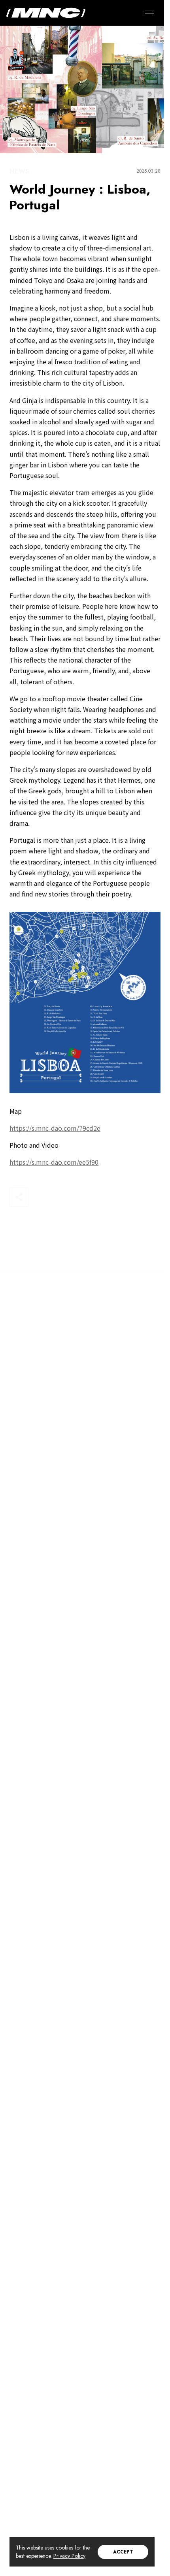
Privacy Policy (69, 2556)
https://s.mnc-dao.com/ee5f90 (54, 1162)
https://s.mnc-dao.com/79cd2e (55, 1128)
